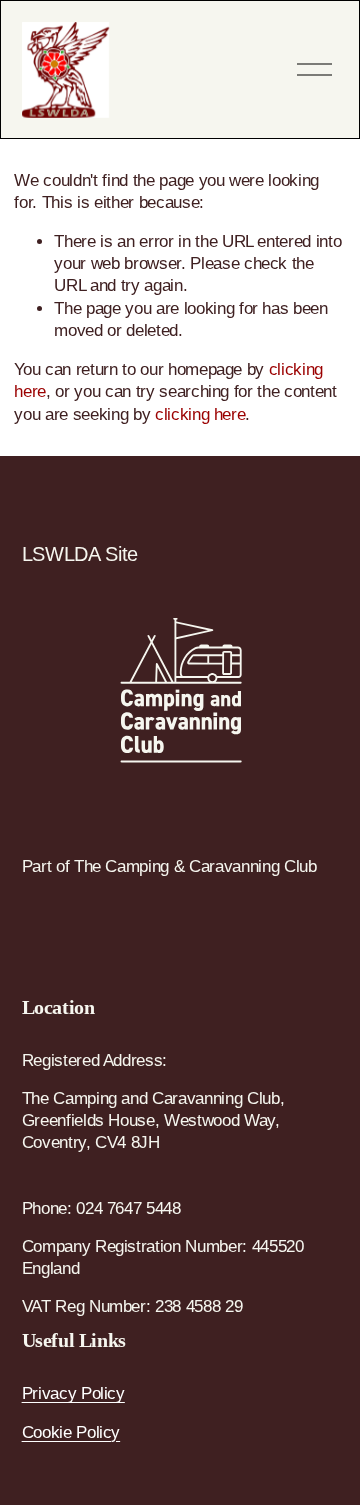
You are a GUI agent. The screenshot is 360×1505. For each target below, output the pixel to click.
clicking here (200, 414)
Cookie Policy (71, 1432)
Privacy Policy (73, 1393)
